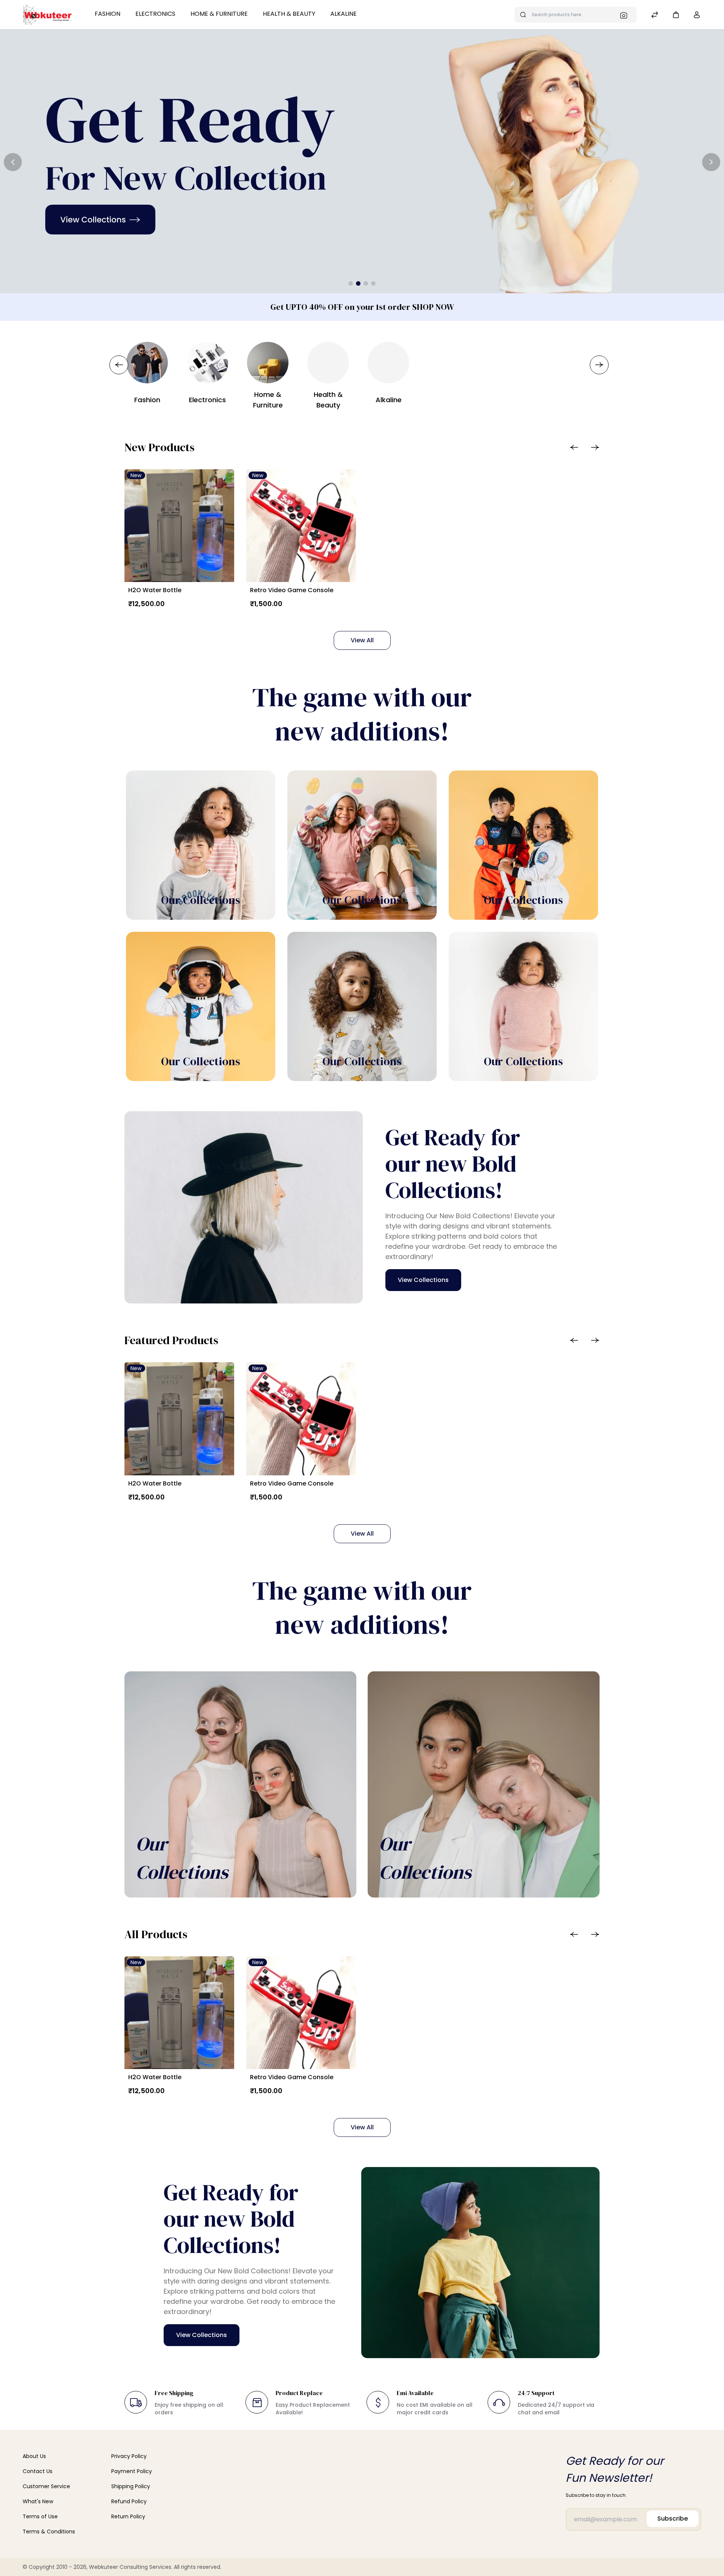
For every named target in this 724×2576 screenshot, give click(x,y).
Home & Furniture (219, 14)
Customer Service (46, 2486)
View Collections (423, 1280)
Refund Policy (129, 2501)
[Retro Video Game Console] (301, 526)
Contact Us (38, 2471)
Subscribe (673, 2519)
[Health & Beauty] (328, 363)
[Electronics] (207, 363)
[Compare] (655, 16)
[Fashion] (147, 363)
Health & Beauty (289, 14)
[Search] (626, 15)
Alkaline (344, 14)
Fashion (107, 14)
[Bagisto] (47, 15)
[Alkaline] (388, 363)
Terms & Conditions (49, 2532)
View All (362, 640)
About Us (34, 2456)
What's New (38, 2501)
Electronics (155, 14)
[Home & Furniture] (268, 363)
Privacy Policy (129, 2456)
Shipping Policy (131, 2486)
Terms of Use (40, 2516)
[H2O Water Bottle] (179, 526)
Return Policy (128, 2516)
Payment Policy (132, 2471)
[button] (676, 15)
